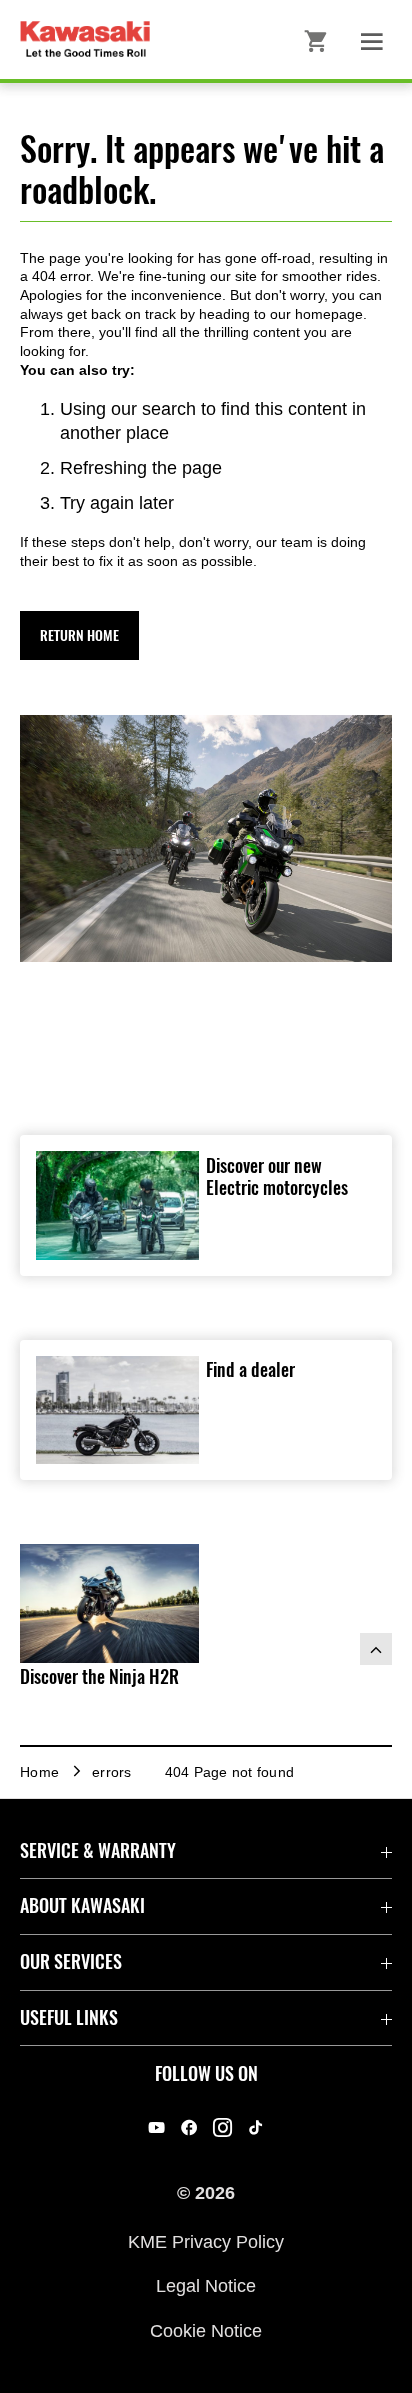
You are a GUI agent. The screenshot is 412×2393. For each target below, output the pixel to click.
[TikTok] (255, 2128)
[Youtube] (156, 2128)
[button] (79, 635)
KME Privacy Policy (206, 2241)
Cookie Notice (206, 2330)
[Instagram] (222, 2128)
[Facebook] (189, 2128)
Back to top (376, 1649)
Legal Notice (206, 2286)
